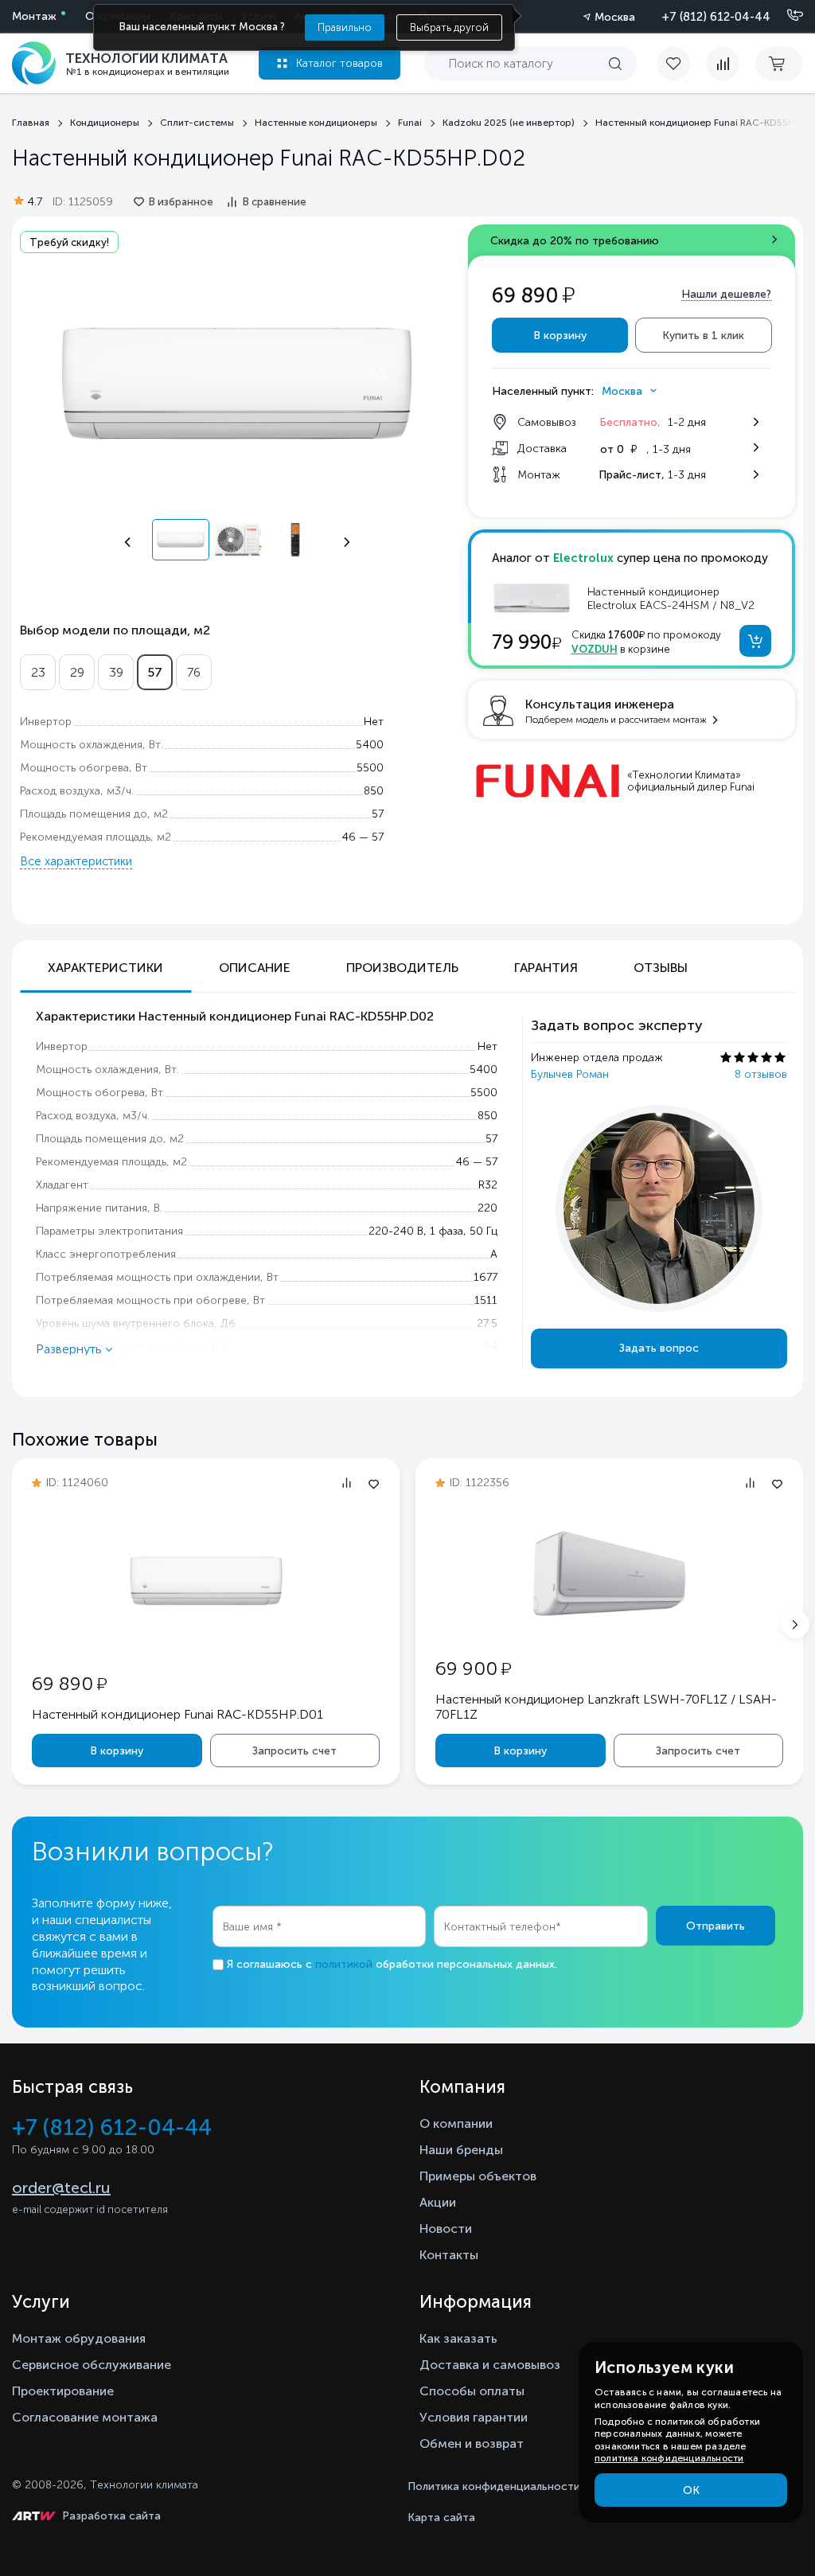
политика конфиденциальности (669, 2458)
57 (155, 672)
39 (116, 672)
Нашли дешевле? (726, 294)
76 (194, 672)
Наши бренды (461, 2150)
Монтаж (34, 16)
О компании (456, 2123)
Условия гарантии (474, 2417)
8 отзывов (761, 1074)
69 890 (69, 1683)
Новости (446, 2229)
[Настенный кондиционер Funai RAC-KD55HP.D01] (206, 1633)
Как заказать (458, 2338)
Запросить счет (294, 1751)
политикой (344, 1964)
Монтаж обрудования (79, 2338)
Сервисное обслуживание (92, 2365)
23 (38, 672)
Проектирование (63, 2391)
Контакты (449, 2255)
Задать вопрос (659, 1348)
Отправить (716, 1926)
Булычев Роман (570, 1074)
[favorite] (681, 64)
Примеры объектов (478, 2176)
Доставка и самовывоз (490, 2365)
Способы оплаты (472, 2391)
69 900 (473, 1668)
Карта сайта (441, 2517)
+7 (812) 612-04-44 (716, 17)
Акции (438, 2202)
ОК (691, 2490)
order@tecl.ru (61, 2188)
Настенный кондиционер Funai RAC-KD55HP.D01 (177, 1714)
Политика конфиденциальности (494, 2486)
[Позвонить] (786, 16)
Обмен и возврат (472, 2443)
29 (77, 672)
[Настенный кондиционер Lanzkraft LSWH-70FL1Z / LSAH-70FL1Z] (610, 1626)
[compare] (723, 64)
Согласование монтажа (85, 2417)
